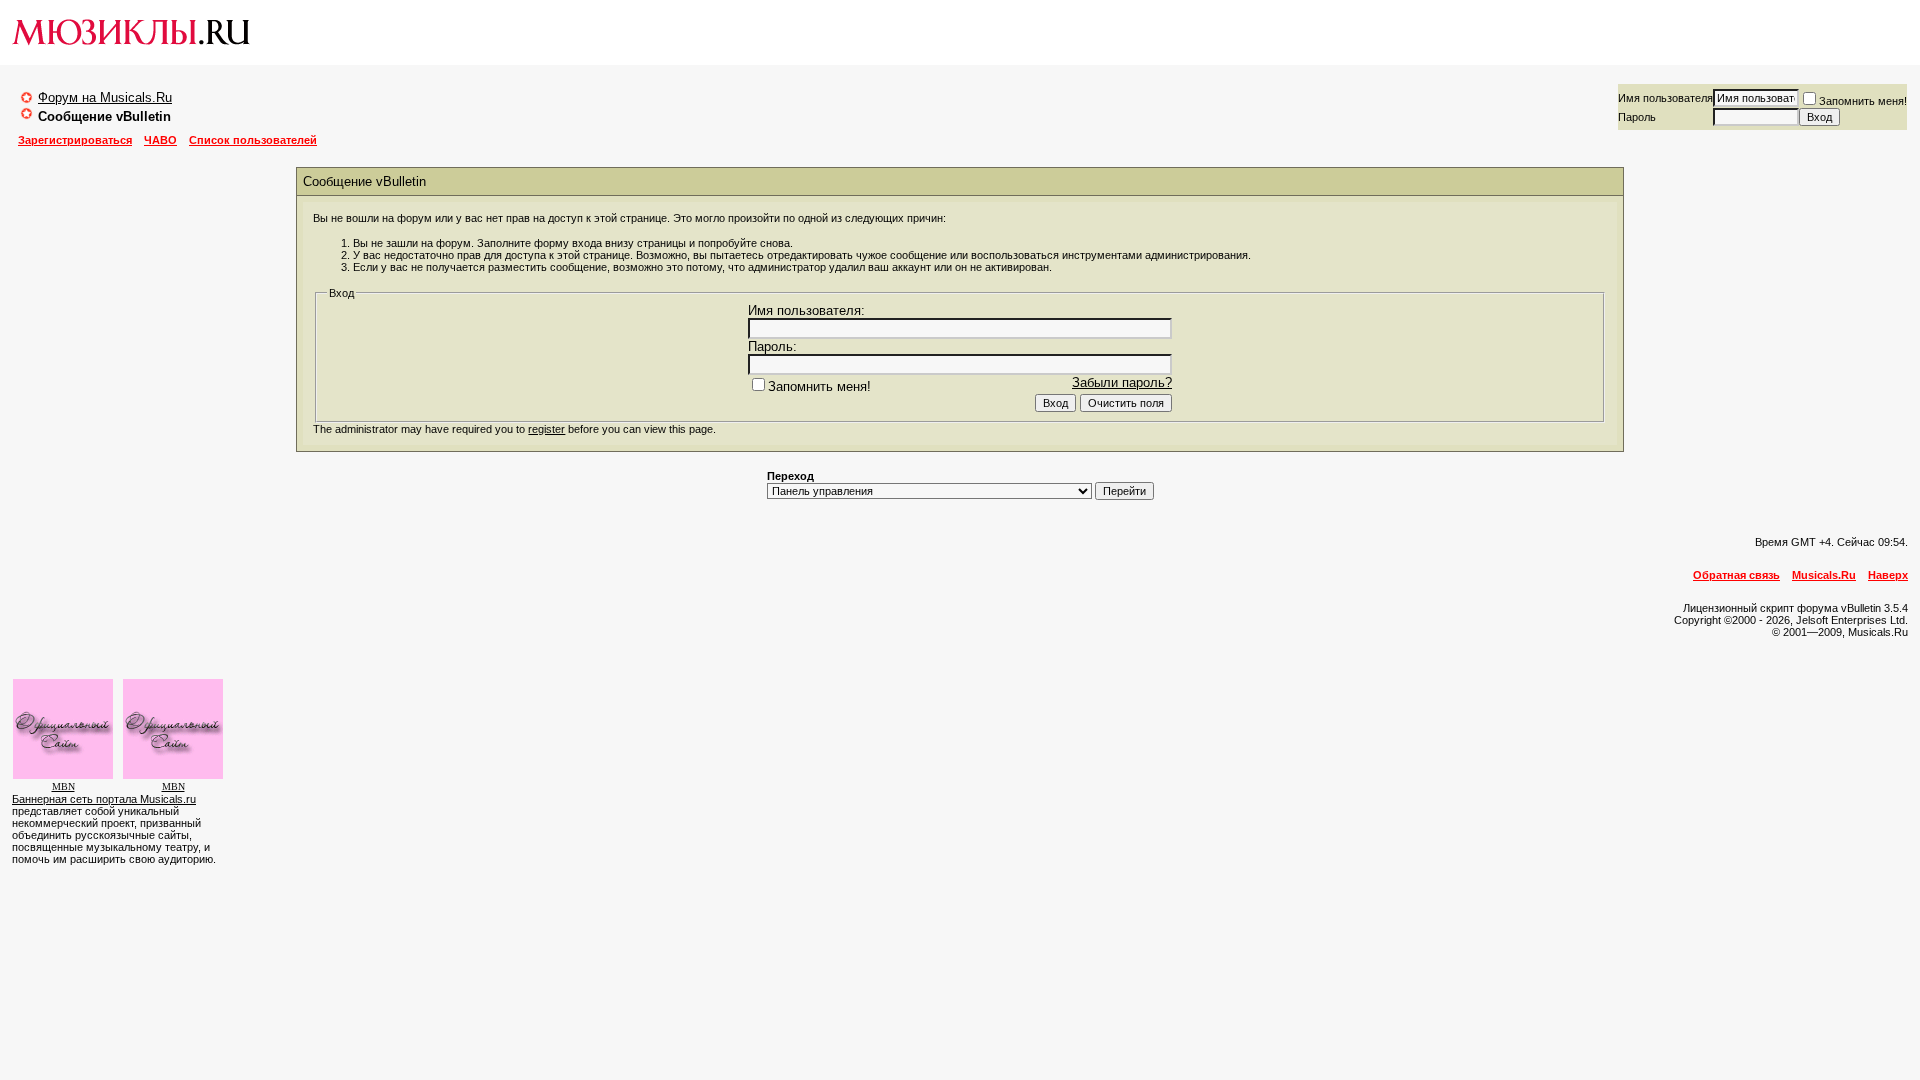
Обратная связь (1736, 575)
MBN (63, 786)
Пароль (1637, 117)
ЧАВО (160, 140)
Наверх (1888, 575)
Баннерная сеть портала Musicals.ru (104, 799)
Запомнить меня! (1863, 101)
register (546, 429)
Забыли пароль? (1122, 382)
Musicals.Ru (1824, 575)
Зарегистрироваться (75, 140)
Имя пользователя (1665, 98)
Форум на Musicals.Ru (105, 97)
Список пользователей (253, 140)
